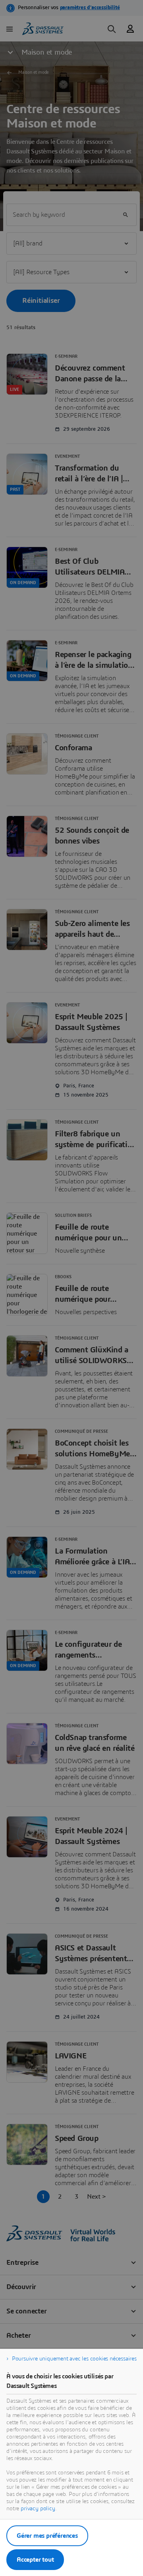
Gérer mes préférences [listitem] (47, 2536)
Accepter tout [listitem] (35, 2560)
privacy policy (38, 2509)
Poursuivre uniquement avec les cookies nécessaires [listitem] (74, 2359)
